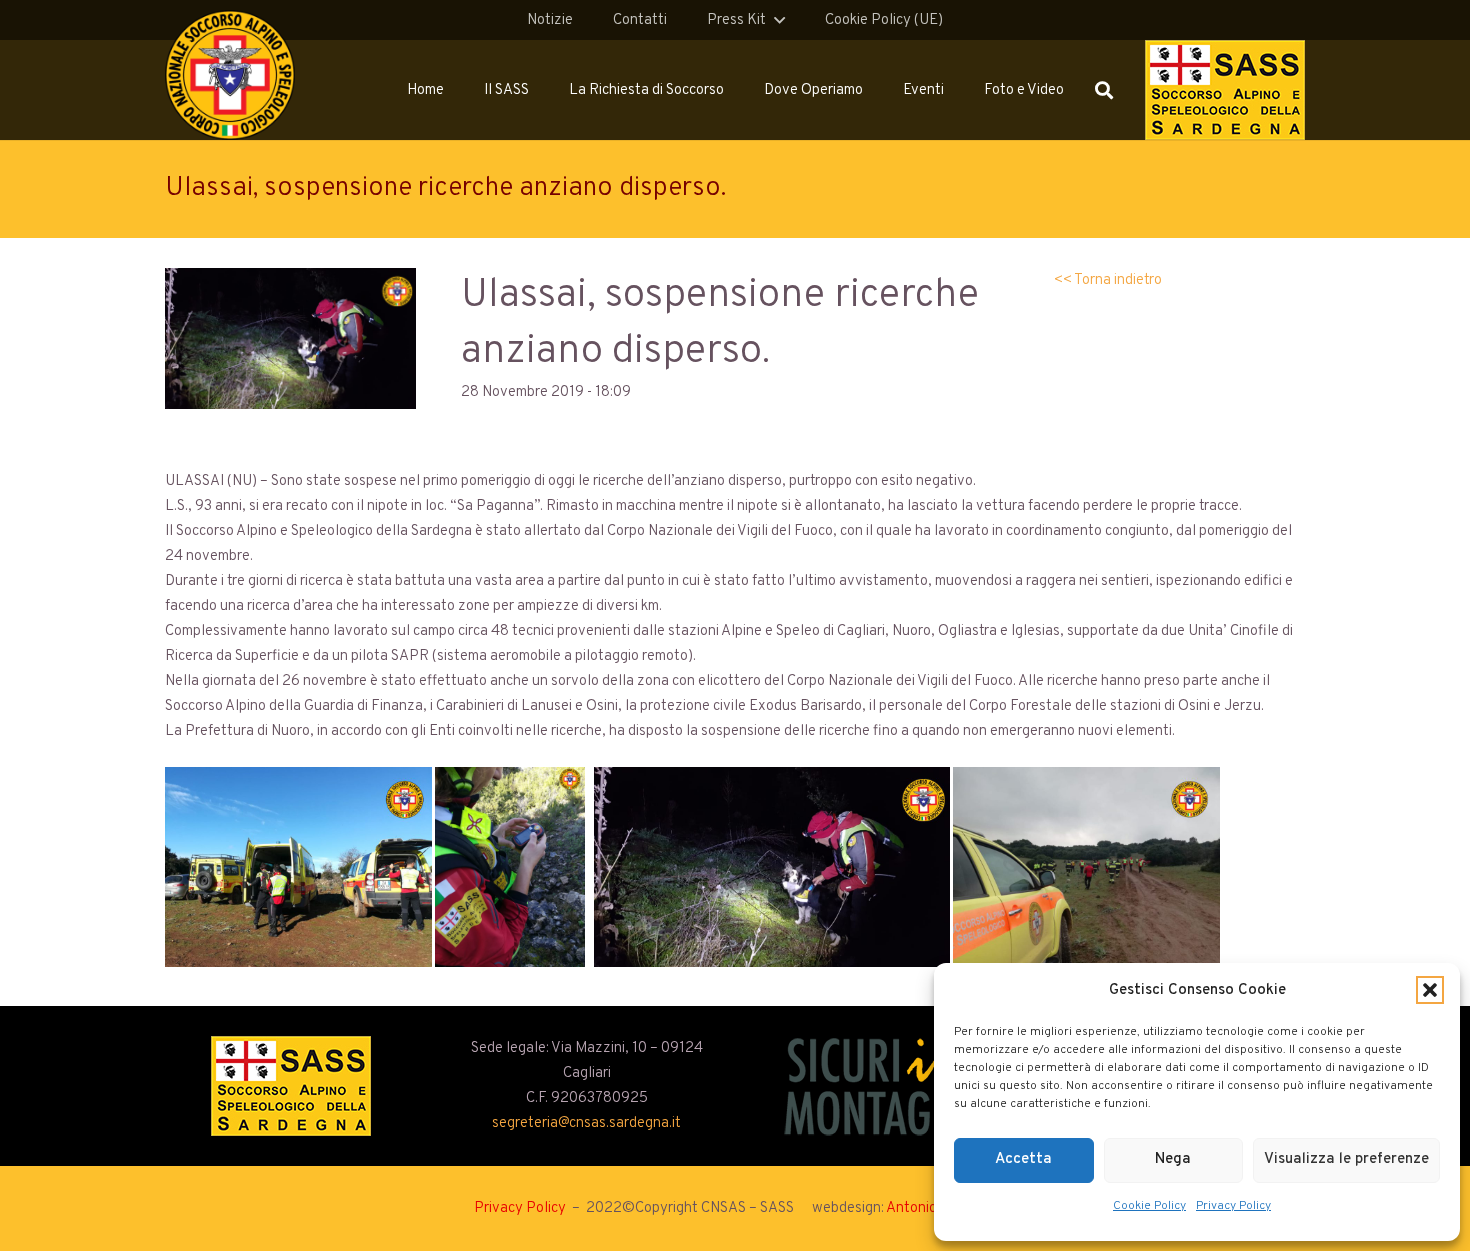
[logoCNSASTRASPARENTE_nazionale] (230, 75)
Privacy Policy (1233, 1206)
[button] (1430, 990)
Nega (1173, 1159)
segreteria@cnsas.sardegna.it (586, 1123)
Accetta (1023, 1159)
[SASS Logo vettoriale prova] (1225, 90)
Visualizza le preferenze (1346, 1159)
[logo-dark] (883, 1086)
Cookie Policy (1149, 1206)
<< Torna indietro (1108, 280)
